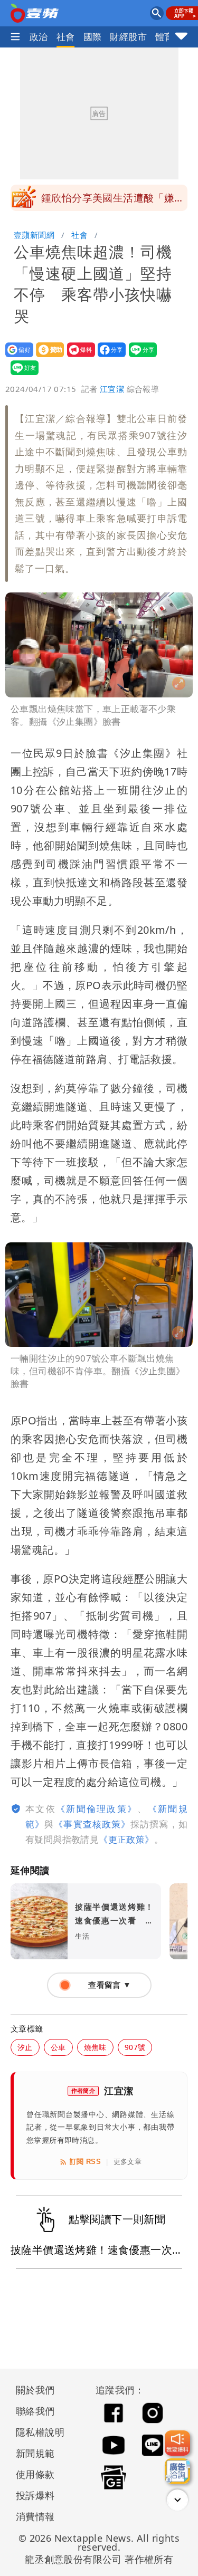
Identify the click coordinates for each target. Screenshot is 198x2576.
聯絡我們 (35, 2411)
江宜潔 (112, 389)
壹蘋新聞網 (34, 235)
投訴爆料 (35, 2495)
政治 (39, 37)
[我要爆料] (177, 2443)
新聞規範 (35, 2453)
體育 (164, 37)
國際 (93, 37)
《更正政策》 (126, 1839)
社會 (66, 37)
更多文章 (128, 2162)
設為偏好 (16, 357)
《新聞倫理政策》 (97, 1809)
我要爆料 (78, 357)
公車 (58, 2047)
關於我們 (35, 2390)
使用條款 (35, 2474)
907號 (135, 2047)
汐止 (25, 2047)
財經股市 (128, 37)
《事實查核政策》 (92, 1824)
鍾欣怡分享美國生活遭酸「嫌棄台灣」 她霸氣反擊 (113, 201)
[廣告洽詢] (177, 2471)
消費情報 (35, 2516)
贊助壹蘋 (47, 357)
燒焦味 (95, 2047)
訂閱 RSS (85, 2162)
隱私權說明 (36, 2432)
